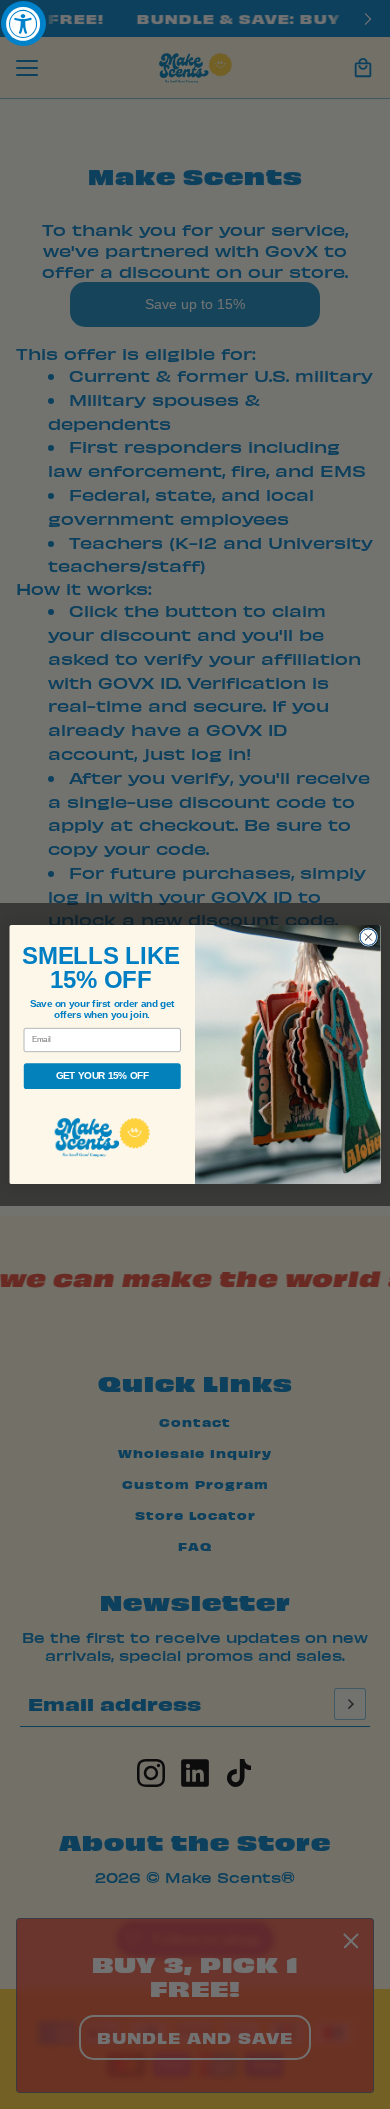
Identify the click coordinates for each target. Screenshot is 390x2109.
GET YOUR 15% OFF (102, 1076)
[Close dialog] (368, 937)
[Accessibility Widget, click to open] (23, 23)
